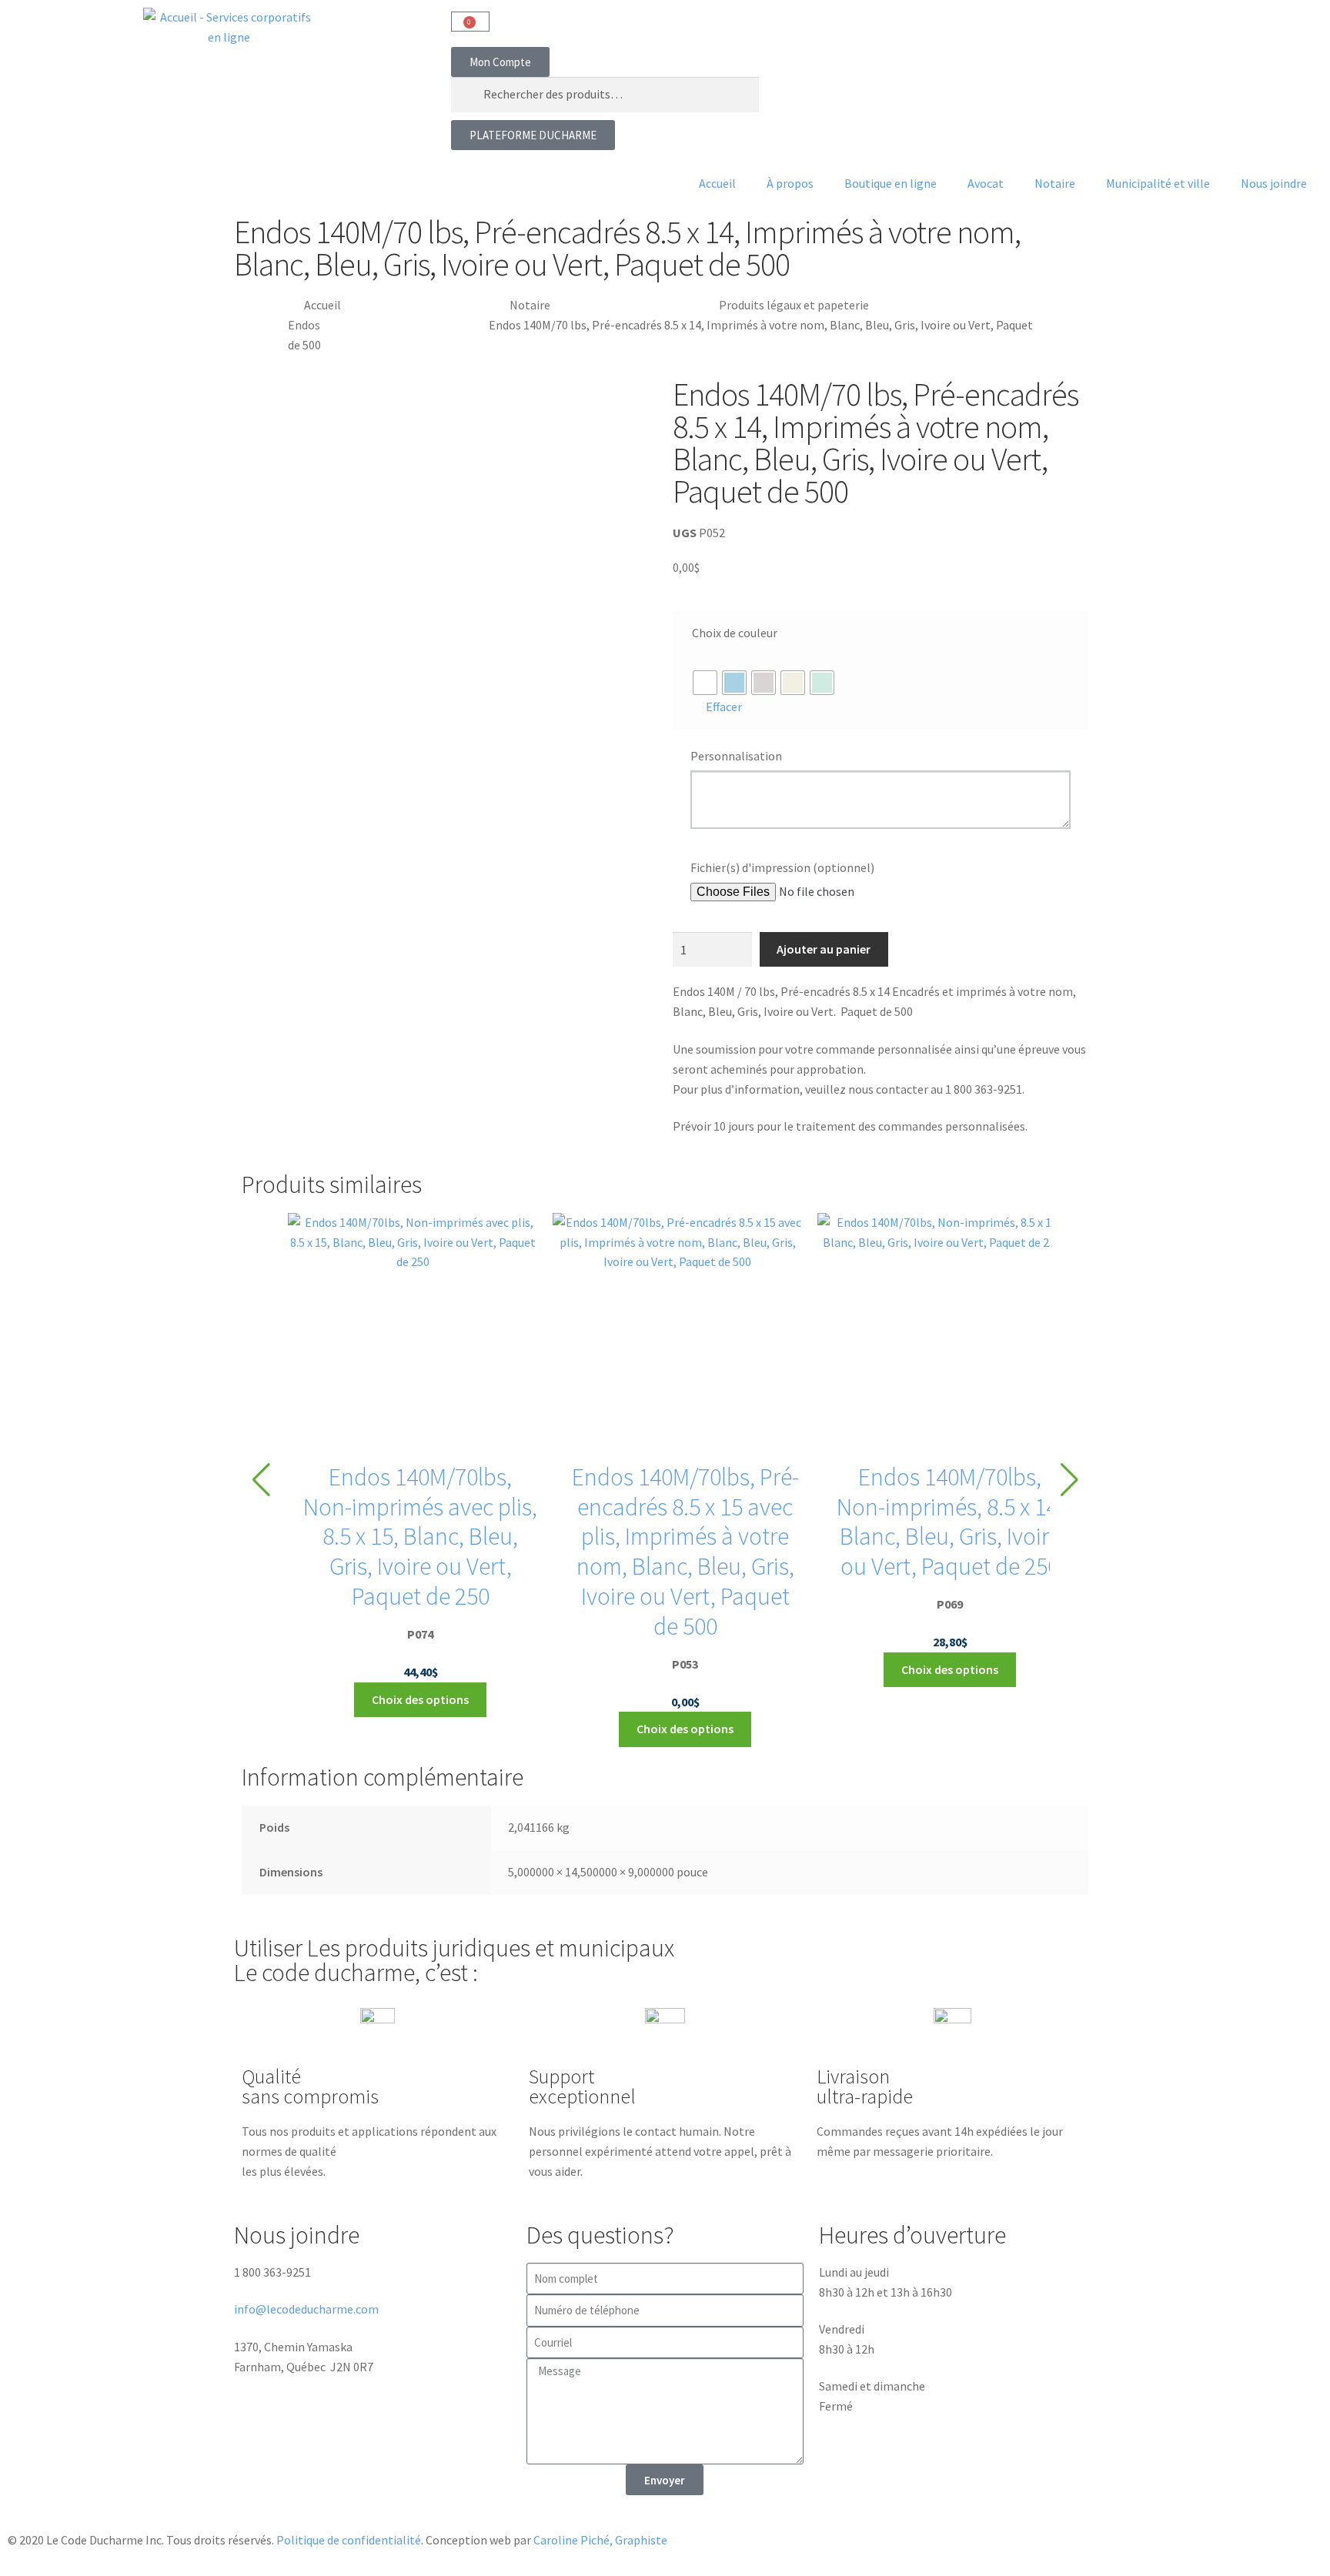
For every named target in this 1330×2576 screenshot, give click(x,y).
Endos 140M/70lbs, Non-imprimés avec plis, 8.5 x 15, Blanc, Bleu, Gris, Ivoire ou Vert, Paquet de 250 (420, 1537)
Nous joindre (1274, 183)
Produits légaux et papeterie (794, 305)
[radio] (705, 683)
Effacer (724, 707)
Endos (304, 325)
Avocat (986, 183)
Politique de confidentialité (349, 2540)
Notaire (1055, 183)
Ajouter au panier (824, 949)
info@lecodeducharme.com (306, 2309)
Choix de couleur (735, 633)
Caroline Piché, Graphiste (600, 2540)
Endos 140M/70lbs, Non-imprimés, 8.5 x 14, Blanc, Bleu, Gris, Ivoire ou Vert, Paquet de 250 (950, 1522)
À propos (790, 183)
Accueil (717, 183)
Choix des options (420, 1699)
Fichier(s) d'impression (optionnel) (782, 867)
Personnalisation (736, 756)
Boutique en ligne (891, 183)
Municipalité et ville (1158, 183)
